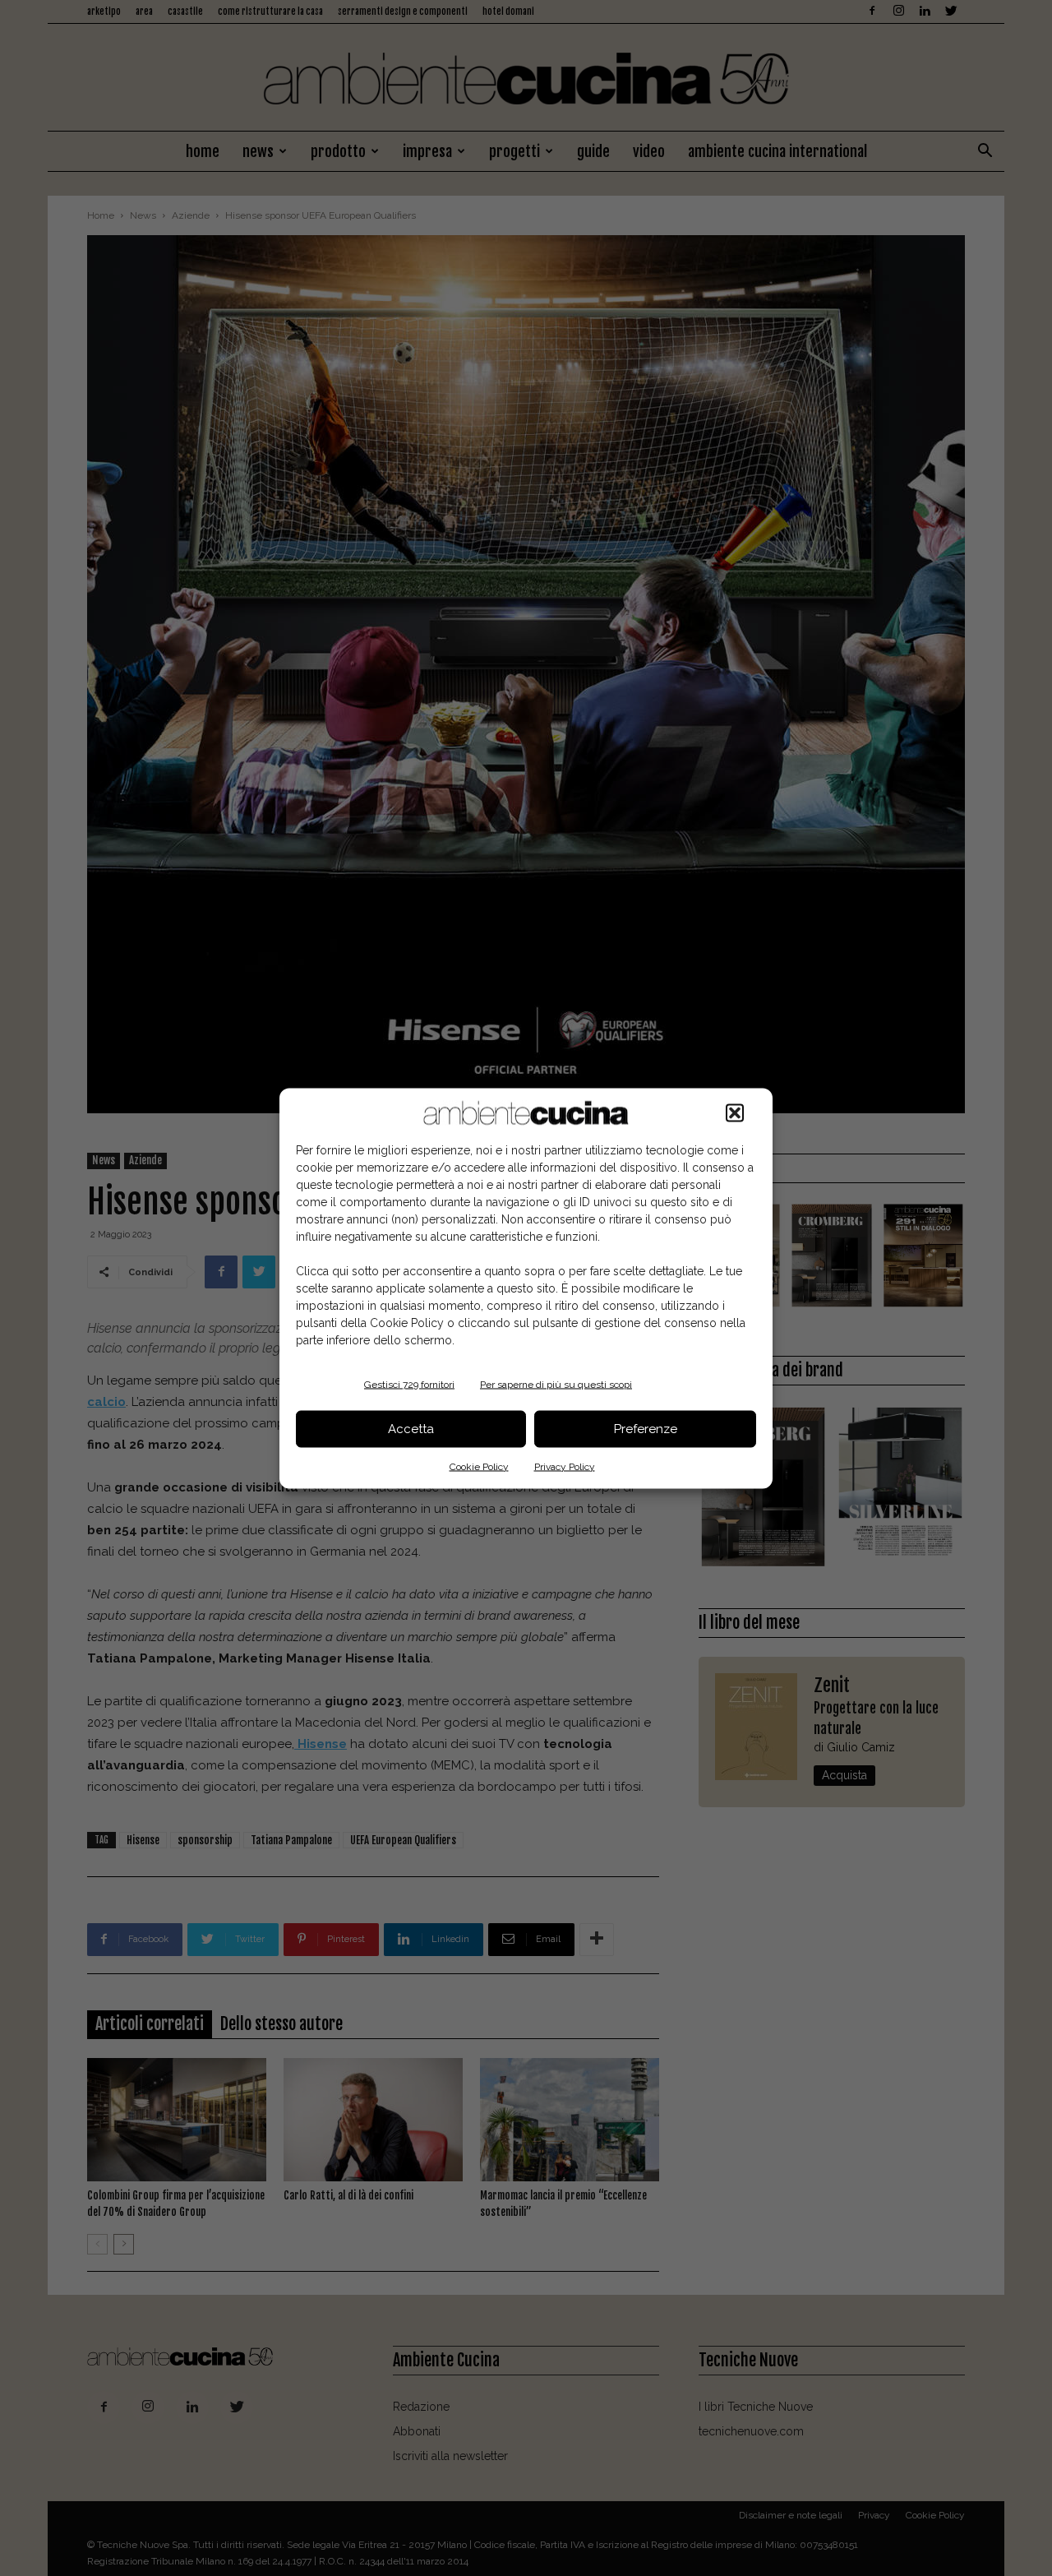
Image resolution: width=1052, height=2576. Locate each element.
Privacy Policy (565, 1466)
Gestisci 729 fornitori (409, 1384)
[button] (735, 1112)
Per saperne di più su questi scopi (556, 1384)
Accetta (411, 1429)
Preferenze (646, 1429)
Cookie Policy (479, 1466)
